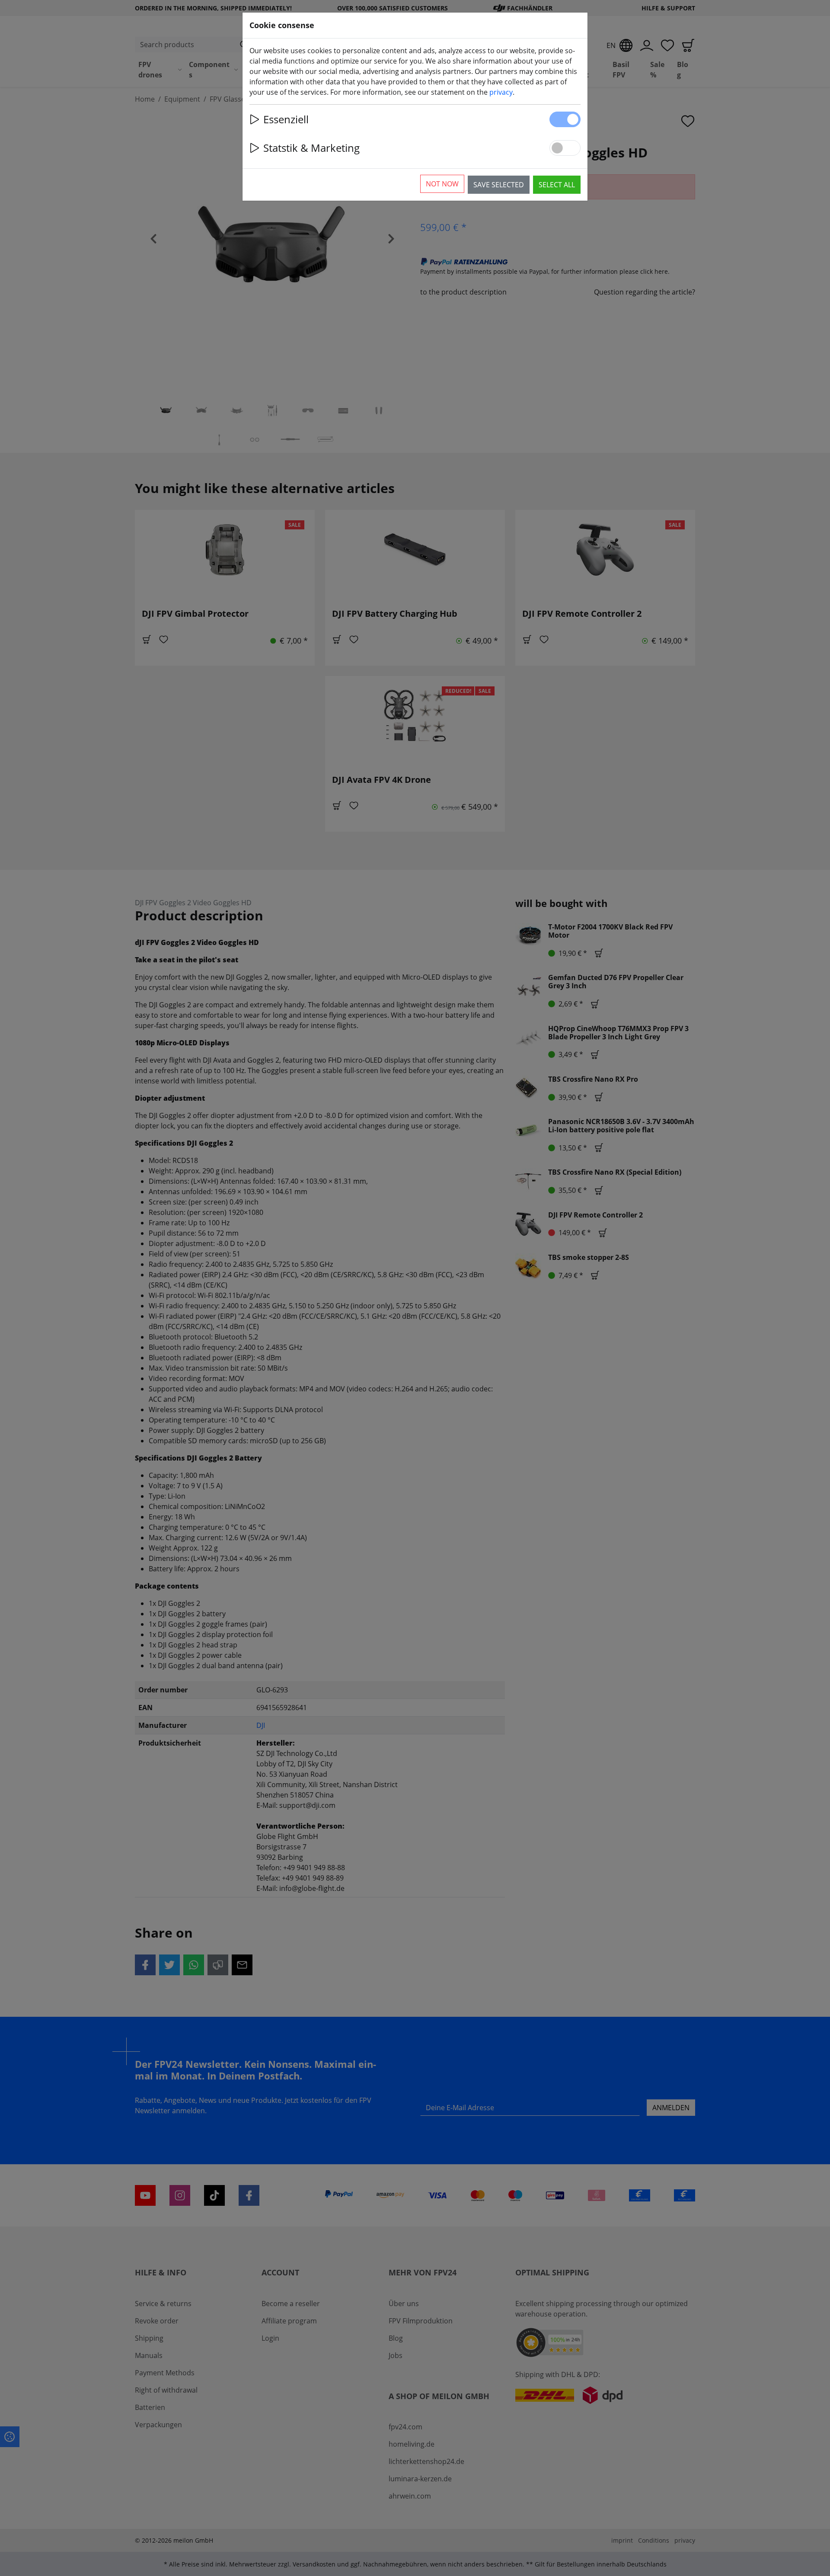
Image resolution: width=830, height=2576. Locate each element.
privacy (501, 92)
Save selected (499, 185)
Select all (557, 185)
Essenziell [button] (286, 119)
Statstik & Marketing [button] (311, 148)
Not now (442, 184)
